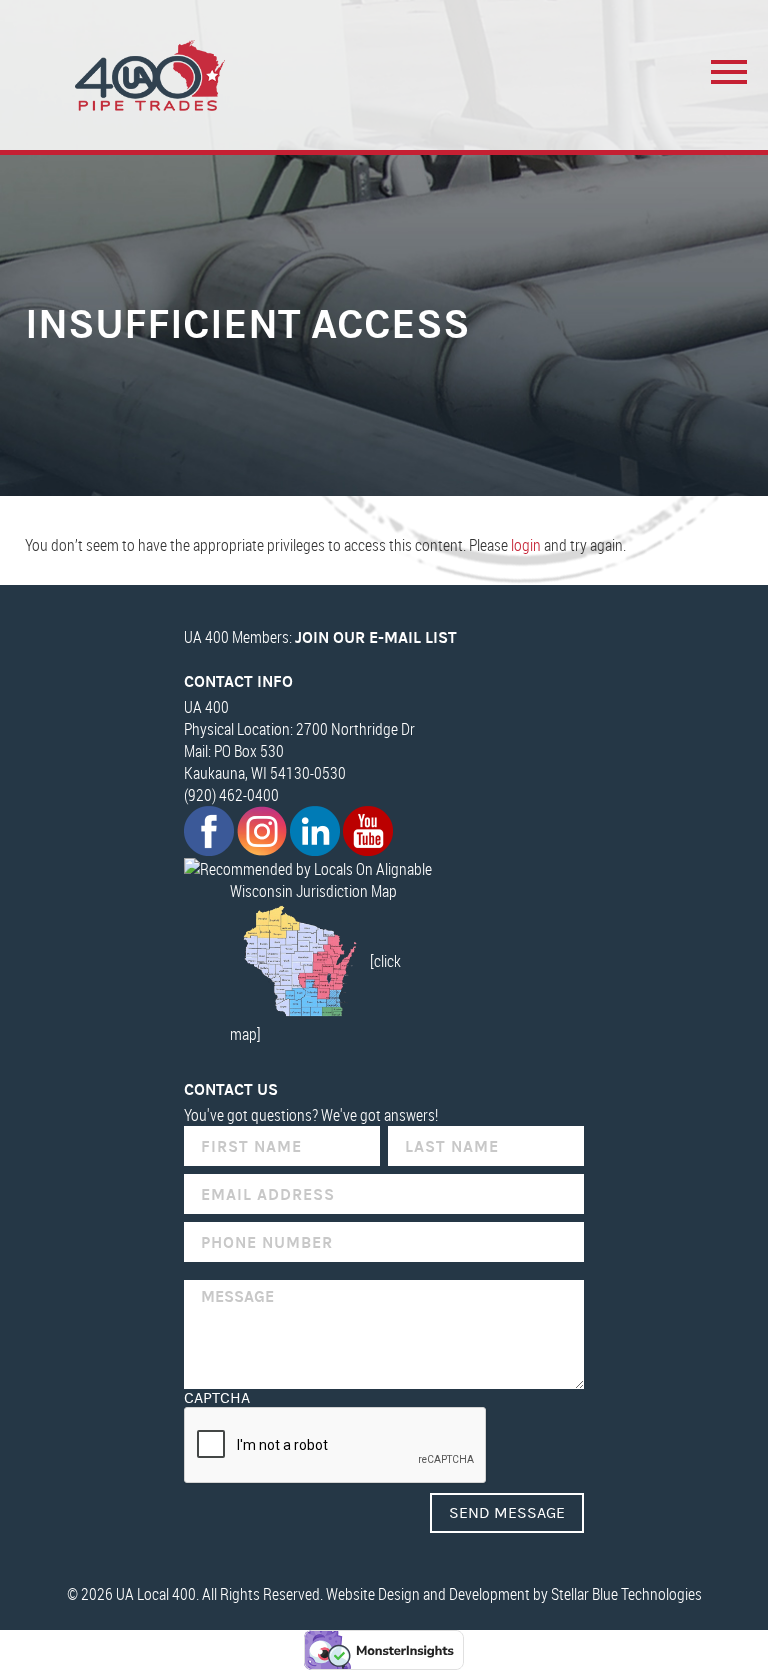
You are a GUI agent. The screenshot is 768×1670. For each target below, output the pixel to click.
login (526, 545)
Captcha (217, 1398)
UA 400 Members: (320, 637)
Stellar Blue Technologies (626, 1594)
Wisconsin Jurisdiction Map (313, 891)
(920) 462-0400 (231, 795)
